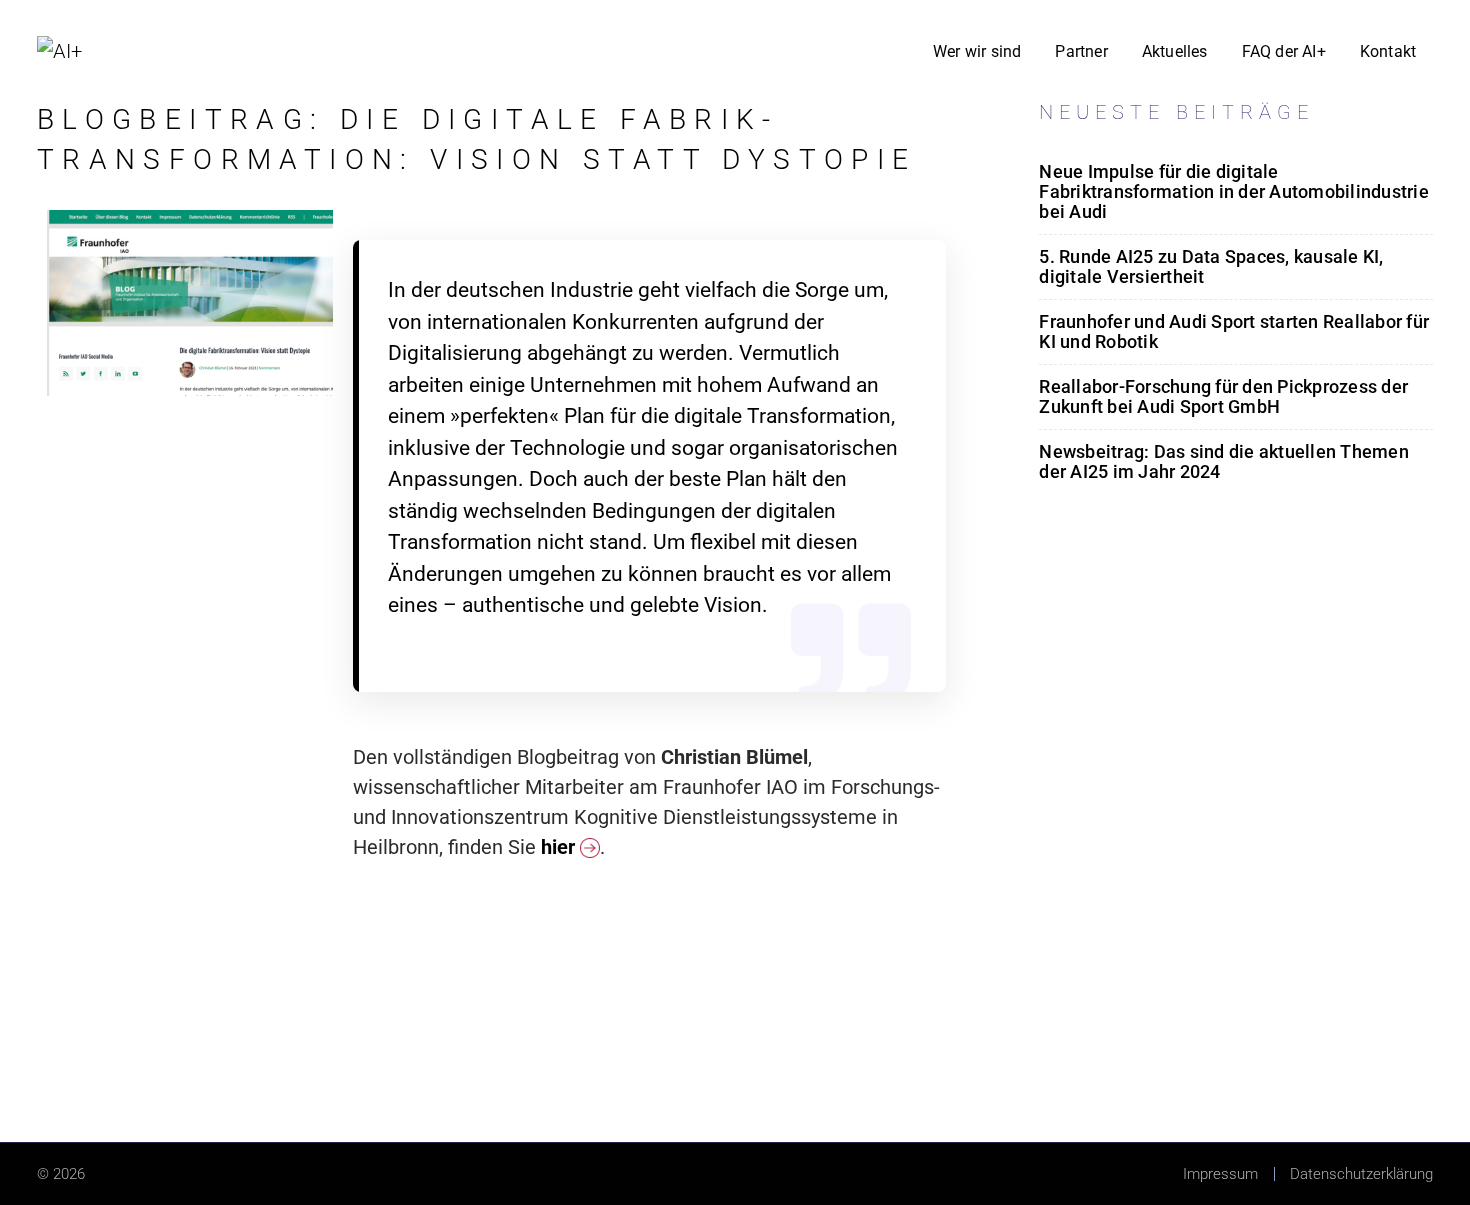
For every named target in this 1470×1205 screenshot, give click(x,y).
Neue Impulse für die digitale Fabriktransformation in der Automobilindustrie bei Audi (1234, 191)
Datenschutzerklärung (1361, 1174)
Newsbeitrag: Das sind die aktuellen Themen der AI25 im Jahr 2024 (1224, 461)
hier (560, 847)
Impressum (1220, 1174)
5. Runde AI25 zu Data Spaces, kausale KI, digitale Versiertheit (1211, 266)
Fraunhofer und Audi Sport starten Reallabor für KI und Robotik (1234, 331)
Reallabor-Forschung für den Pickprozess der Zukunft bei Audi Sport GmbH (1223, 396)
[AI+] (59, 49)
